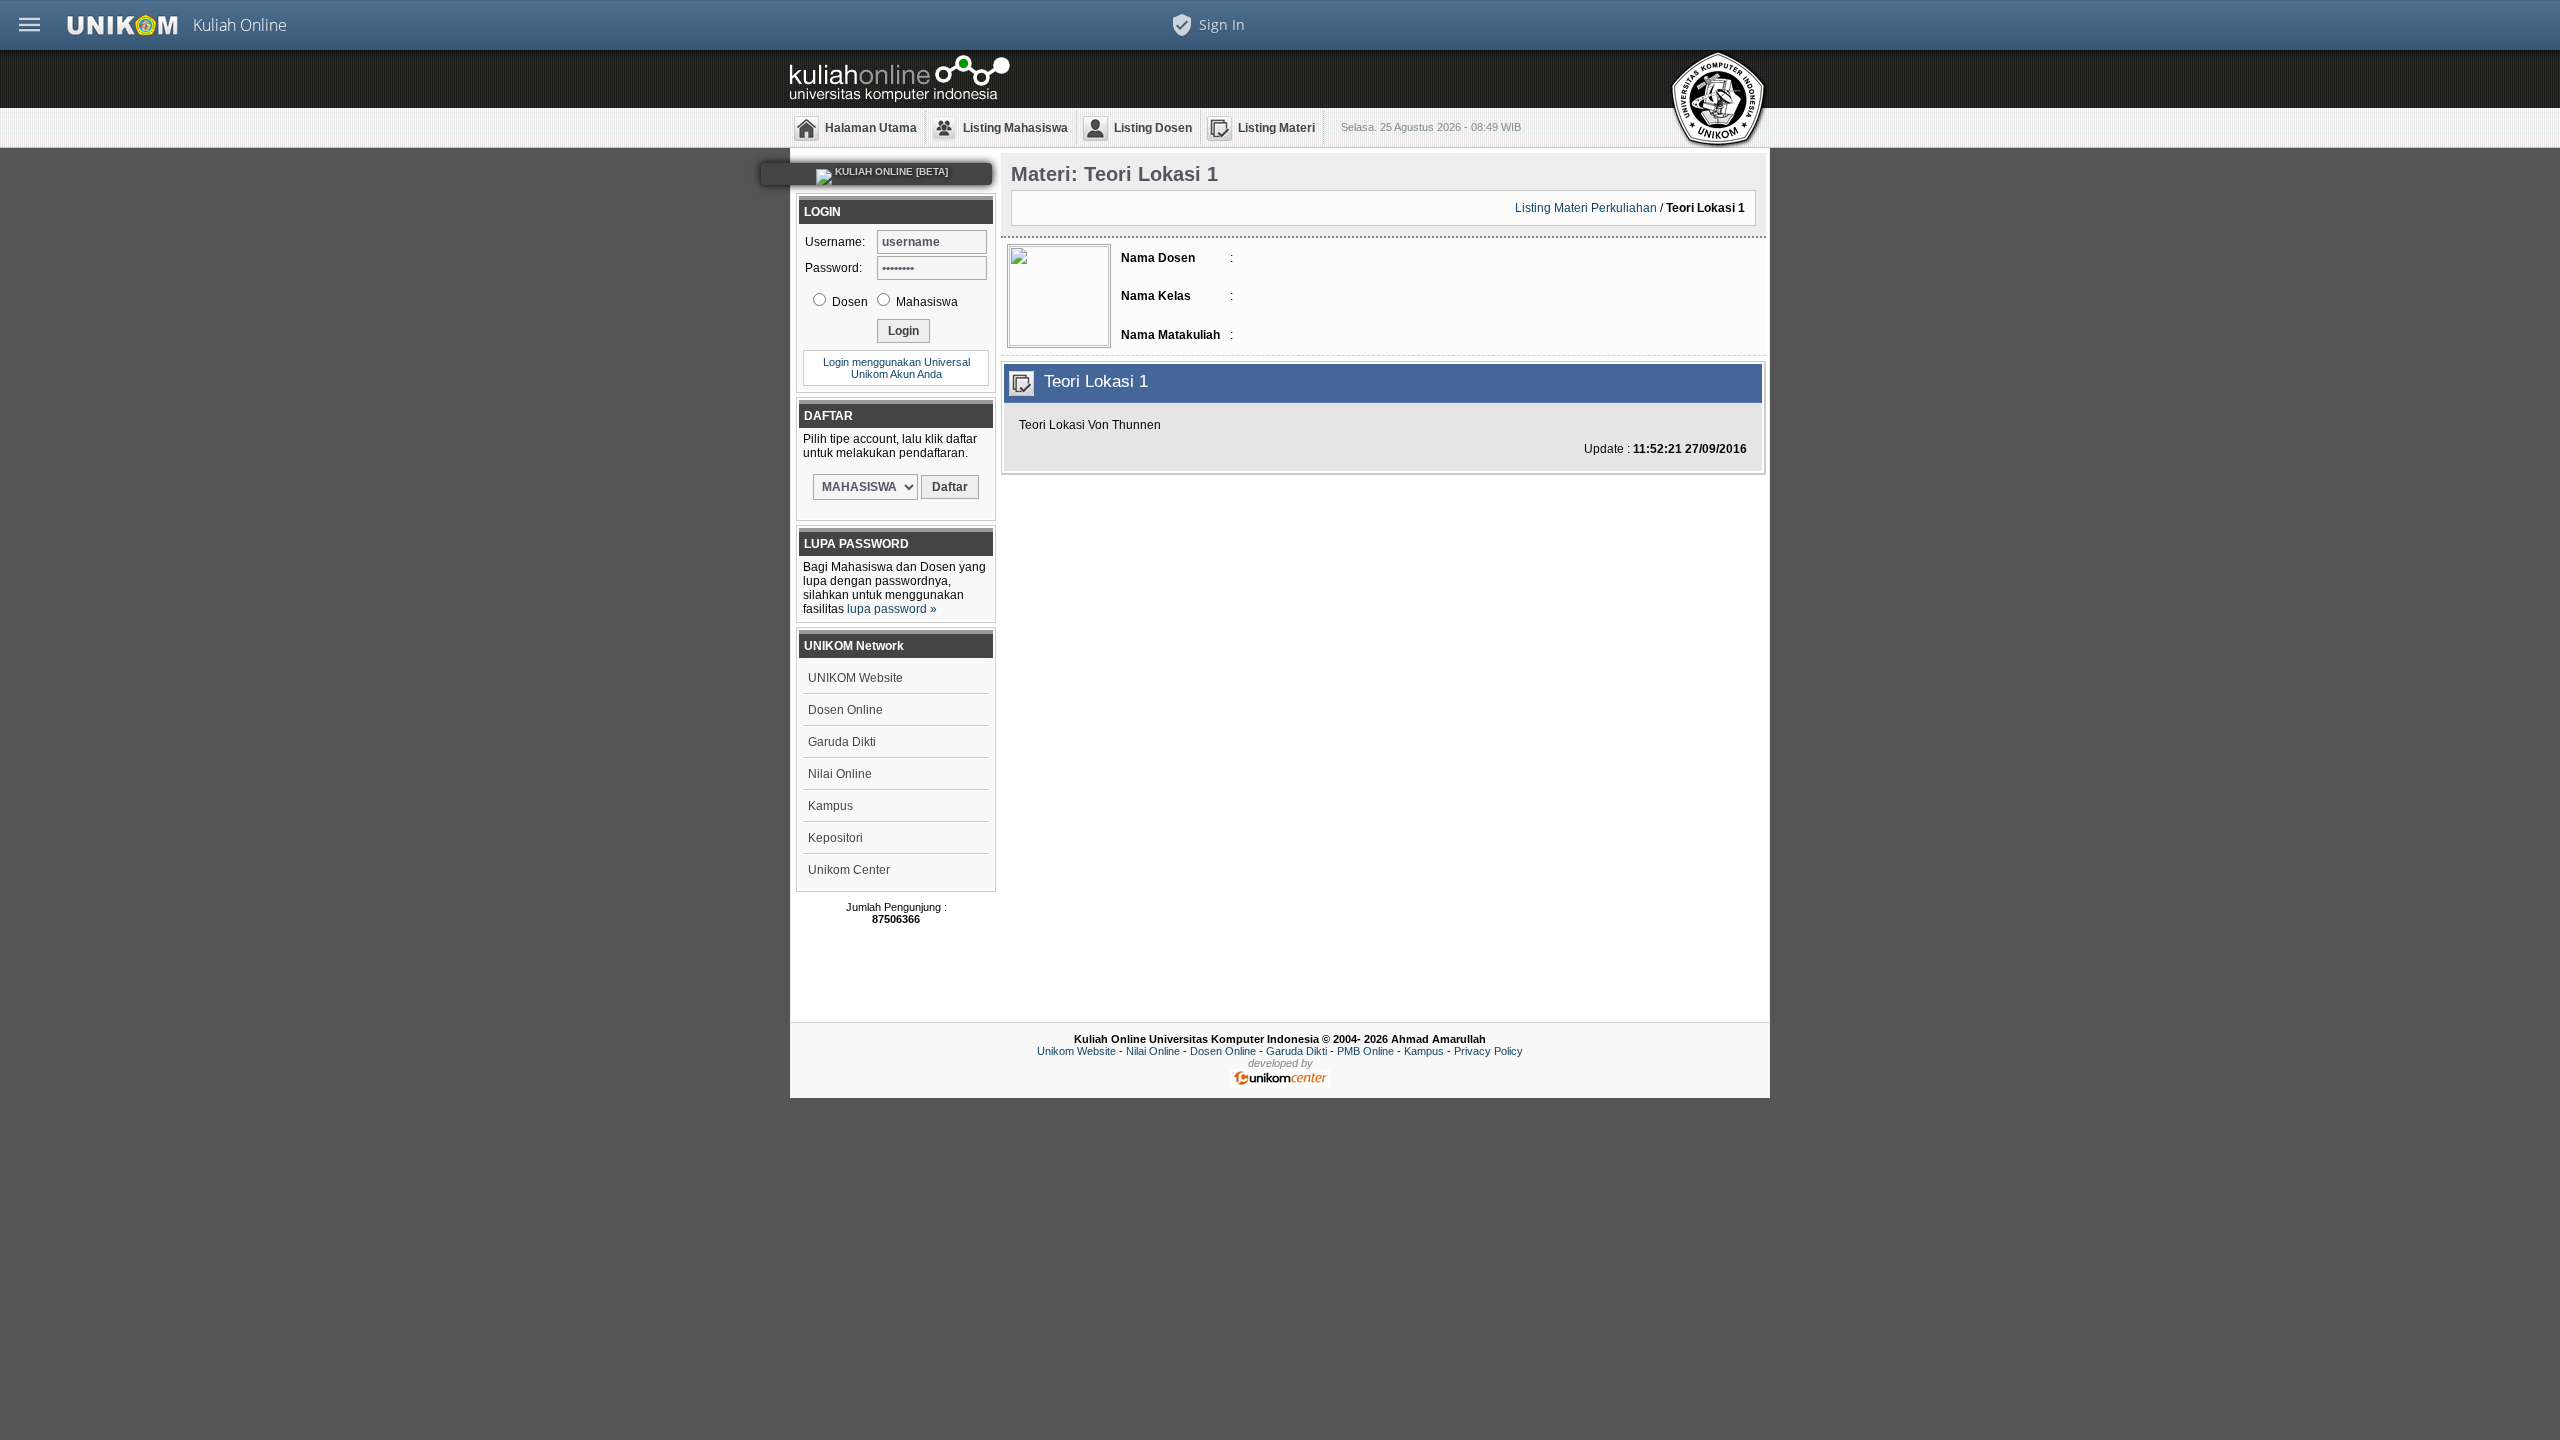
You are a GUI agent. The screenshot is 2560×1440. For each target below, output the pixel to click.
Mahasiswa (925, 302)
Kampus (830, 806)
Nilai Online (840, 774)
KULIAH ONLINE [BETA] (890, 171)
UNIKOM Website (855, 678)
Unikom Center (849, 870)
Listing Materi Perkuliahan (1586, 208)
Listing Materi (1276, 128)
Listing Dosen (1153, 128)
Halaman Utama (871, 128)
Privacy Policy (1488, 1051)
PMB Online (1365, 1051)
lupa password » (892, 609)
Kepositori (835, 838)
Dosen (848, 302)
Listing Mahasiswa (1015, 128)
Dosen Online (845, 710)
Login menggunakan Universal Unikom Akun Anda (896, 368)
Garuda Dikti (842, 742)
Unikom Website (1076, 1051)
